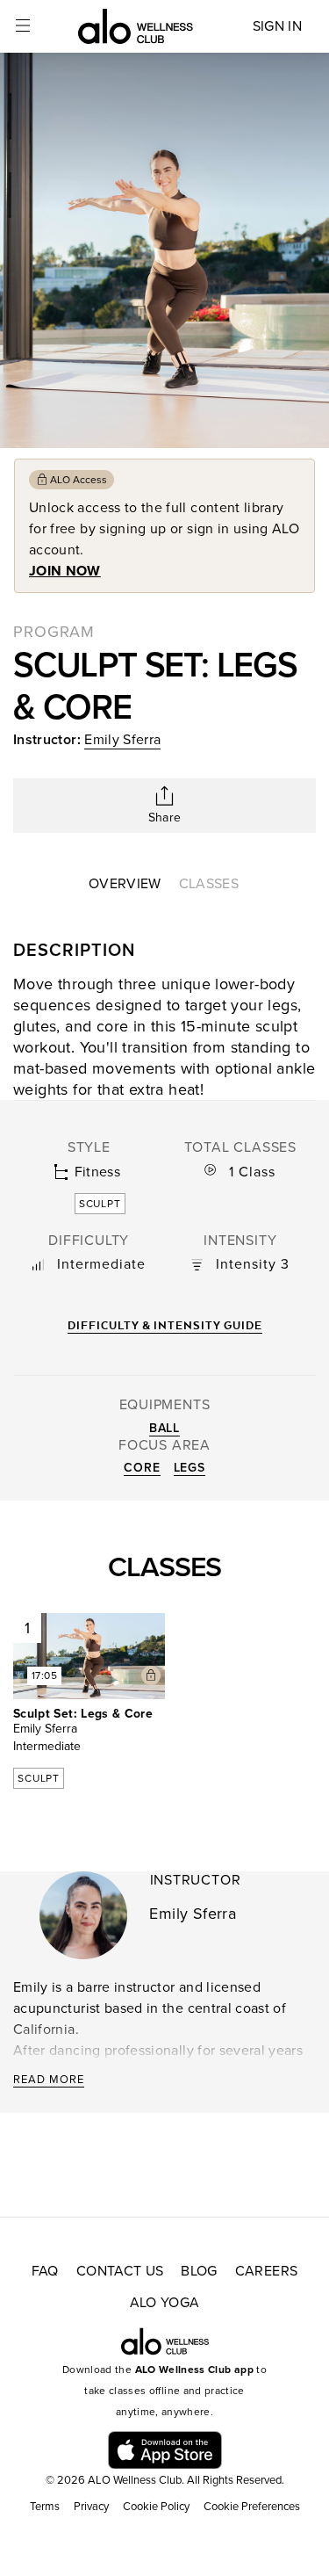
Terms (45, 2507)
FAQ (45, 2271)
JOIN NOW (65, 571)
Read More (49, 2080)
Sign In (277, 26)
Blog (199, 2271)
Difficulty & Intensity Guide (165, 1325)
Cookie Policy (156, 2507)
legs (190, 1468)
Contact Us (120, 2271)
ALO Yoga (165, 2303)
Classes (209, 884)
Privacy (91, 2507)
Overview (125, 884)
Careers (266, 2271)
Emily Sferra (122, 740)
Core (142, 1468)
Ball (164, 1428)
